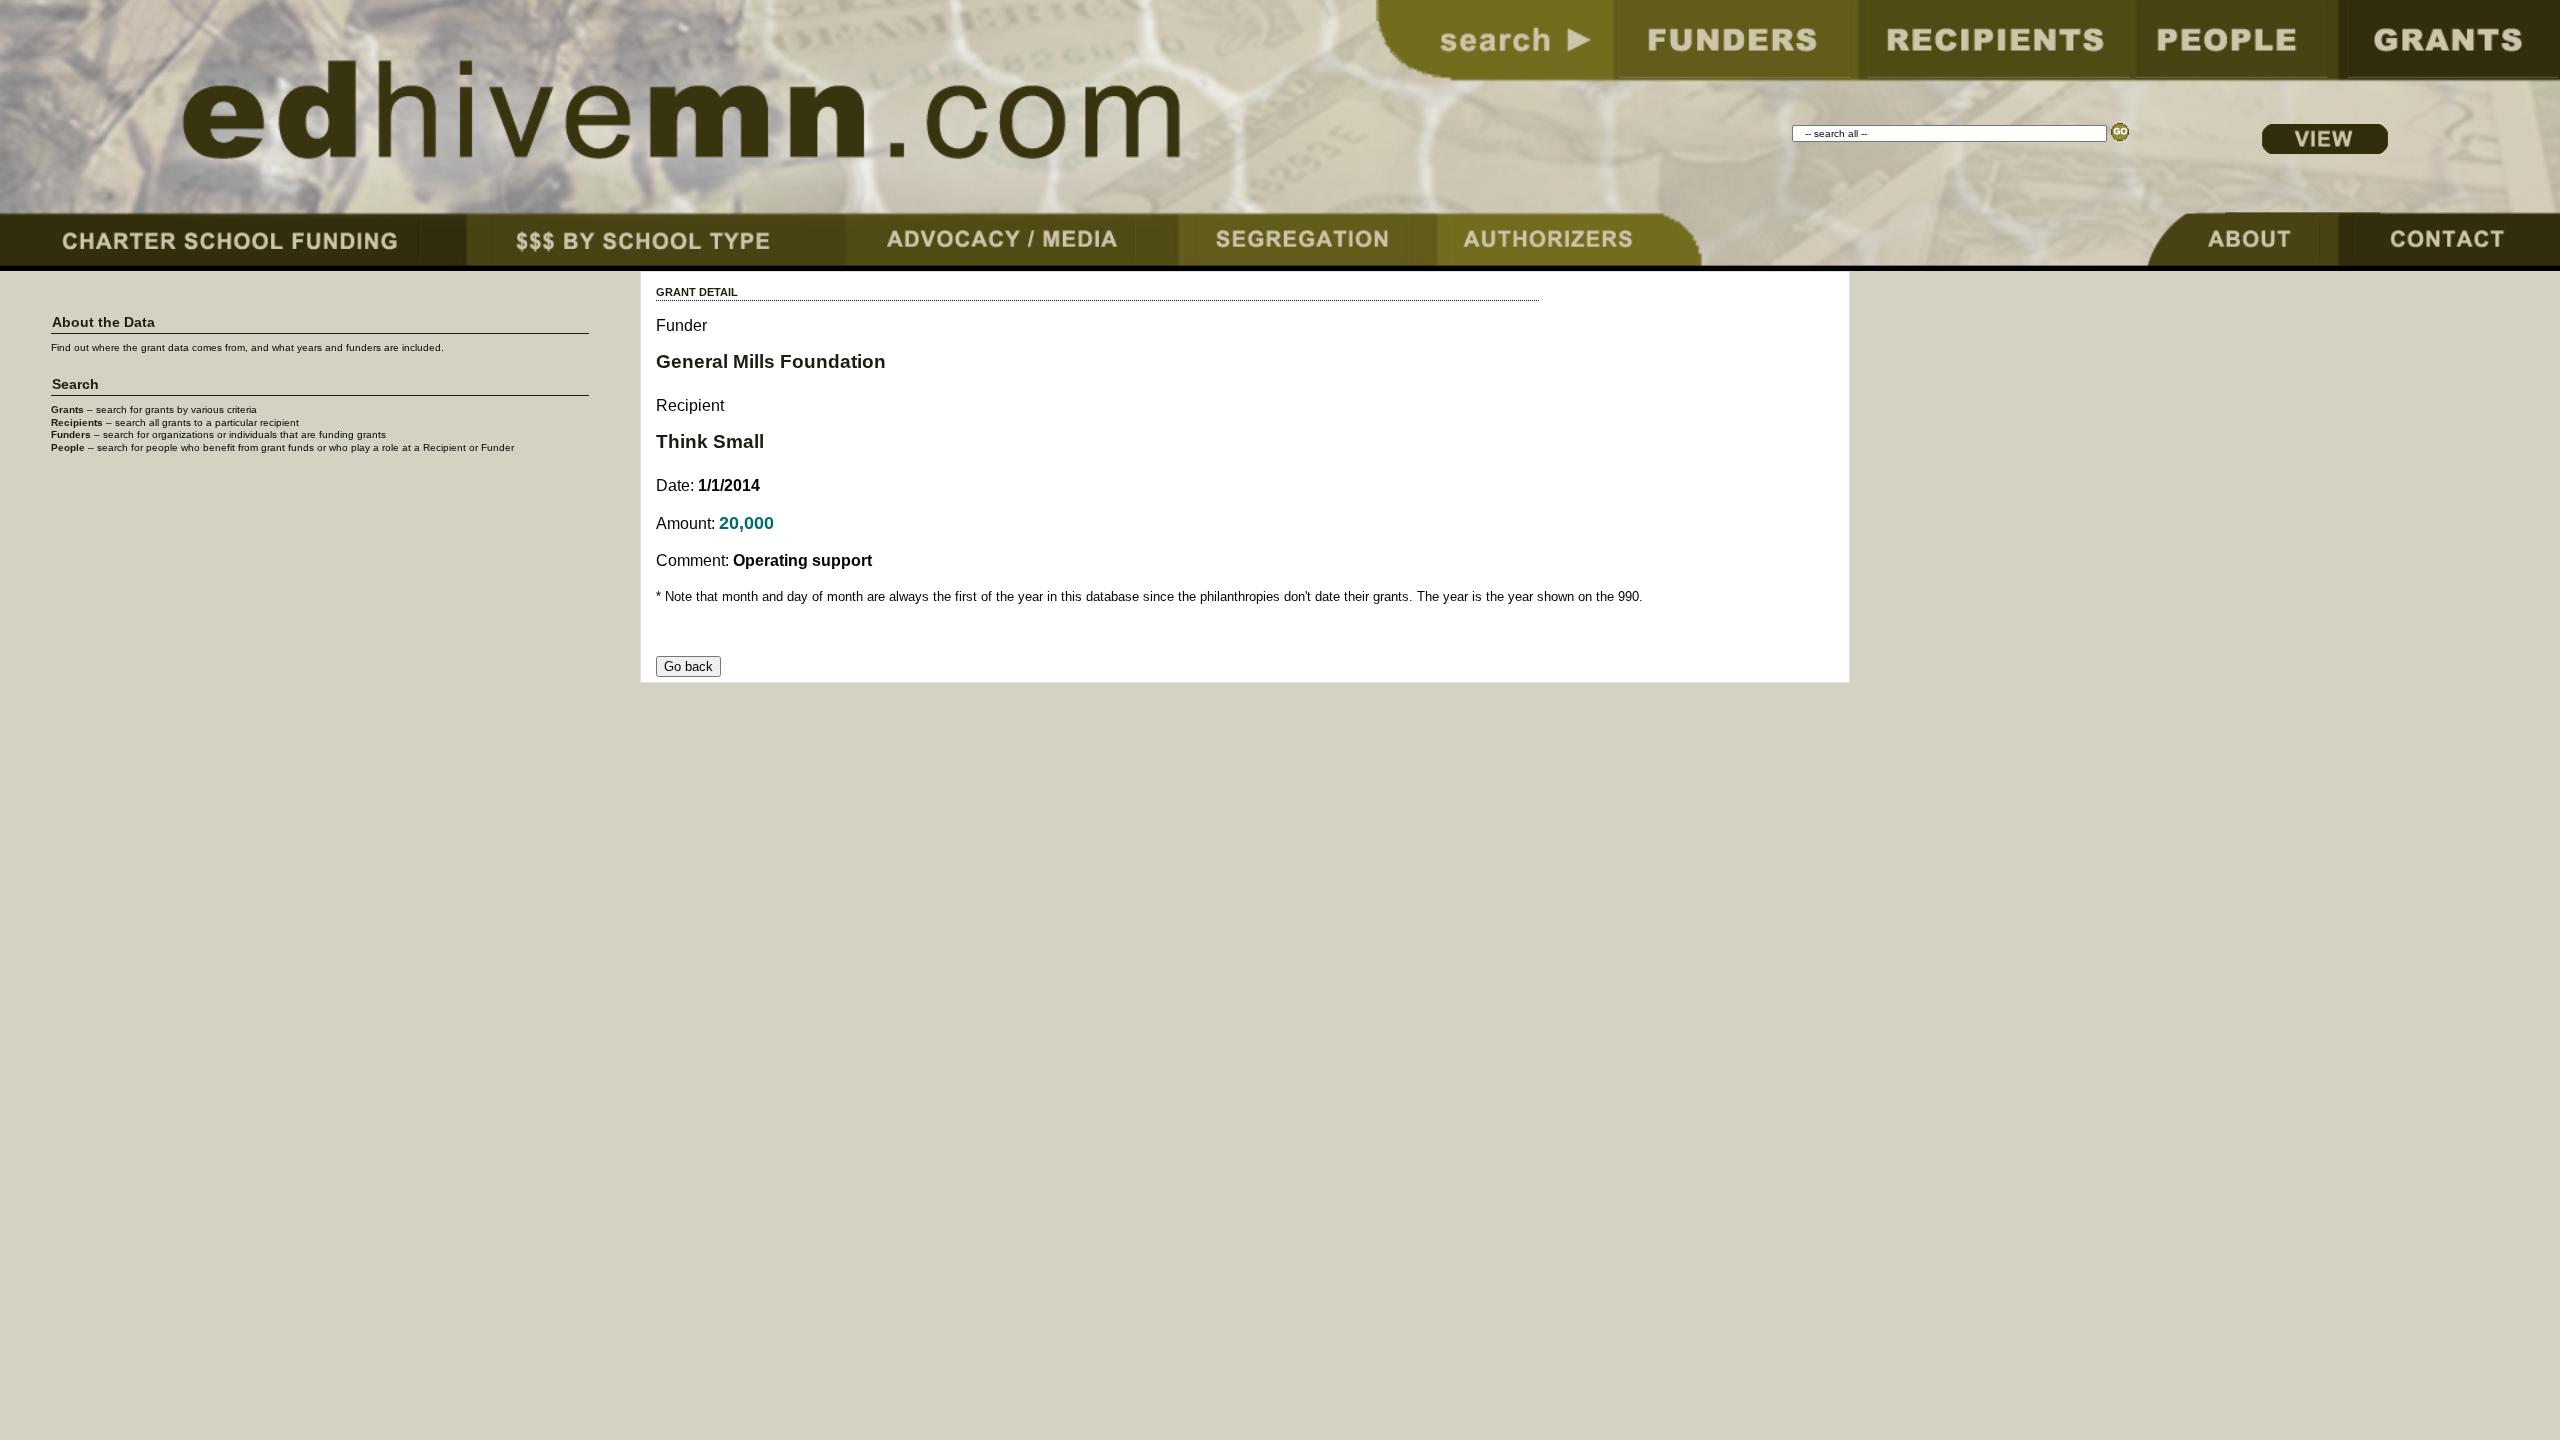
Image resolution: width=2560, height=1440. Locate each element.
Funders (71, 434)
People (68, 447)
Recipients (77, 422)
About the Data (103, 322)
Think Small (710, 441)
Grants (67, 409)
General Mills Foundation (771, 361)
